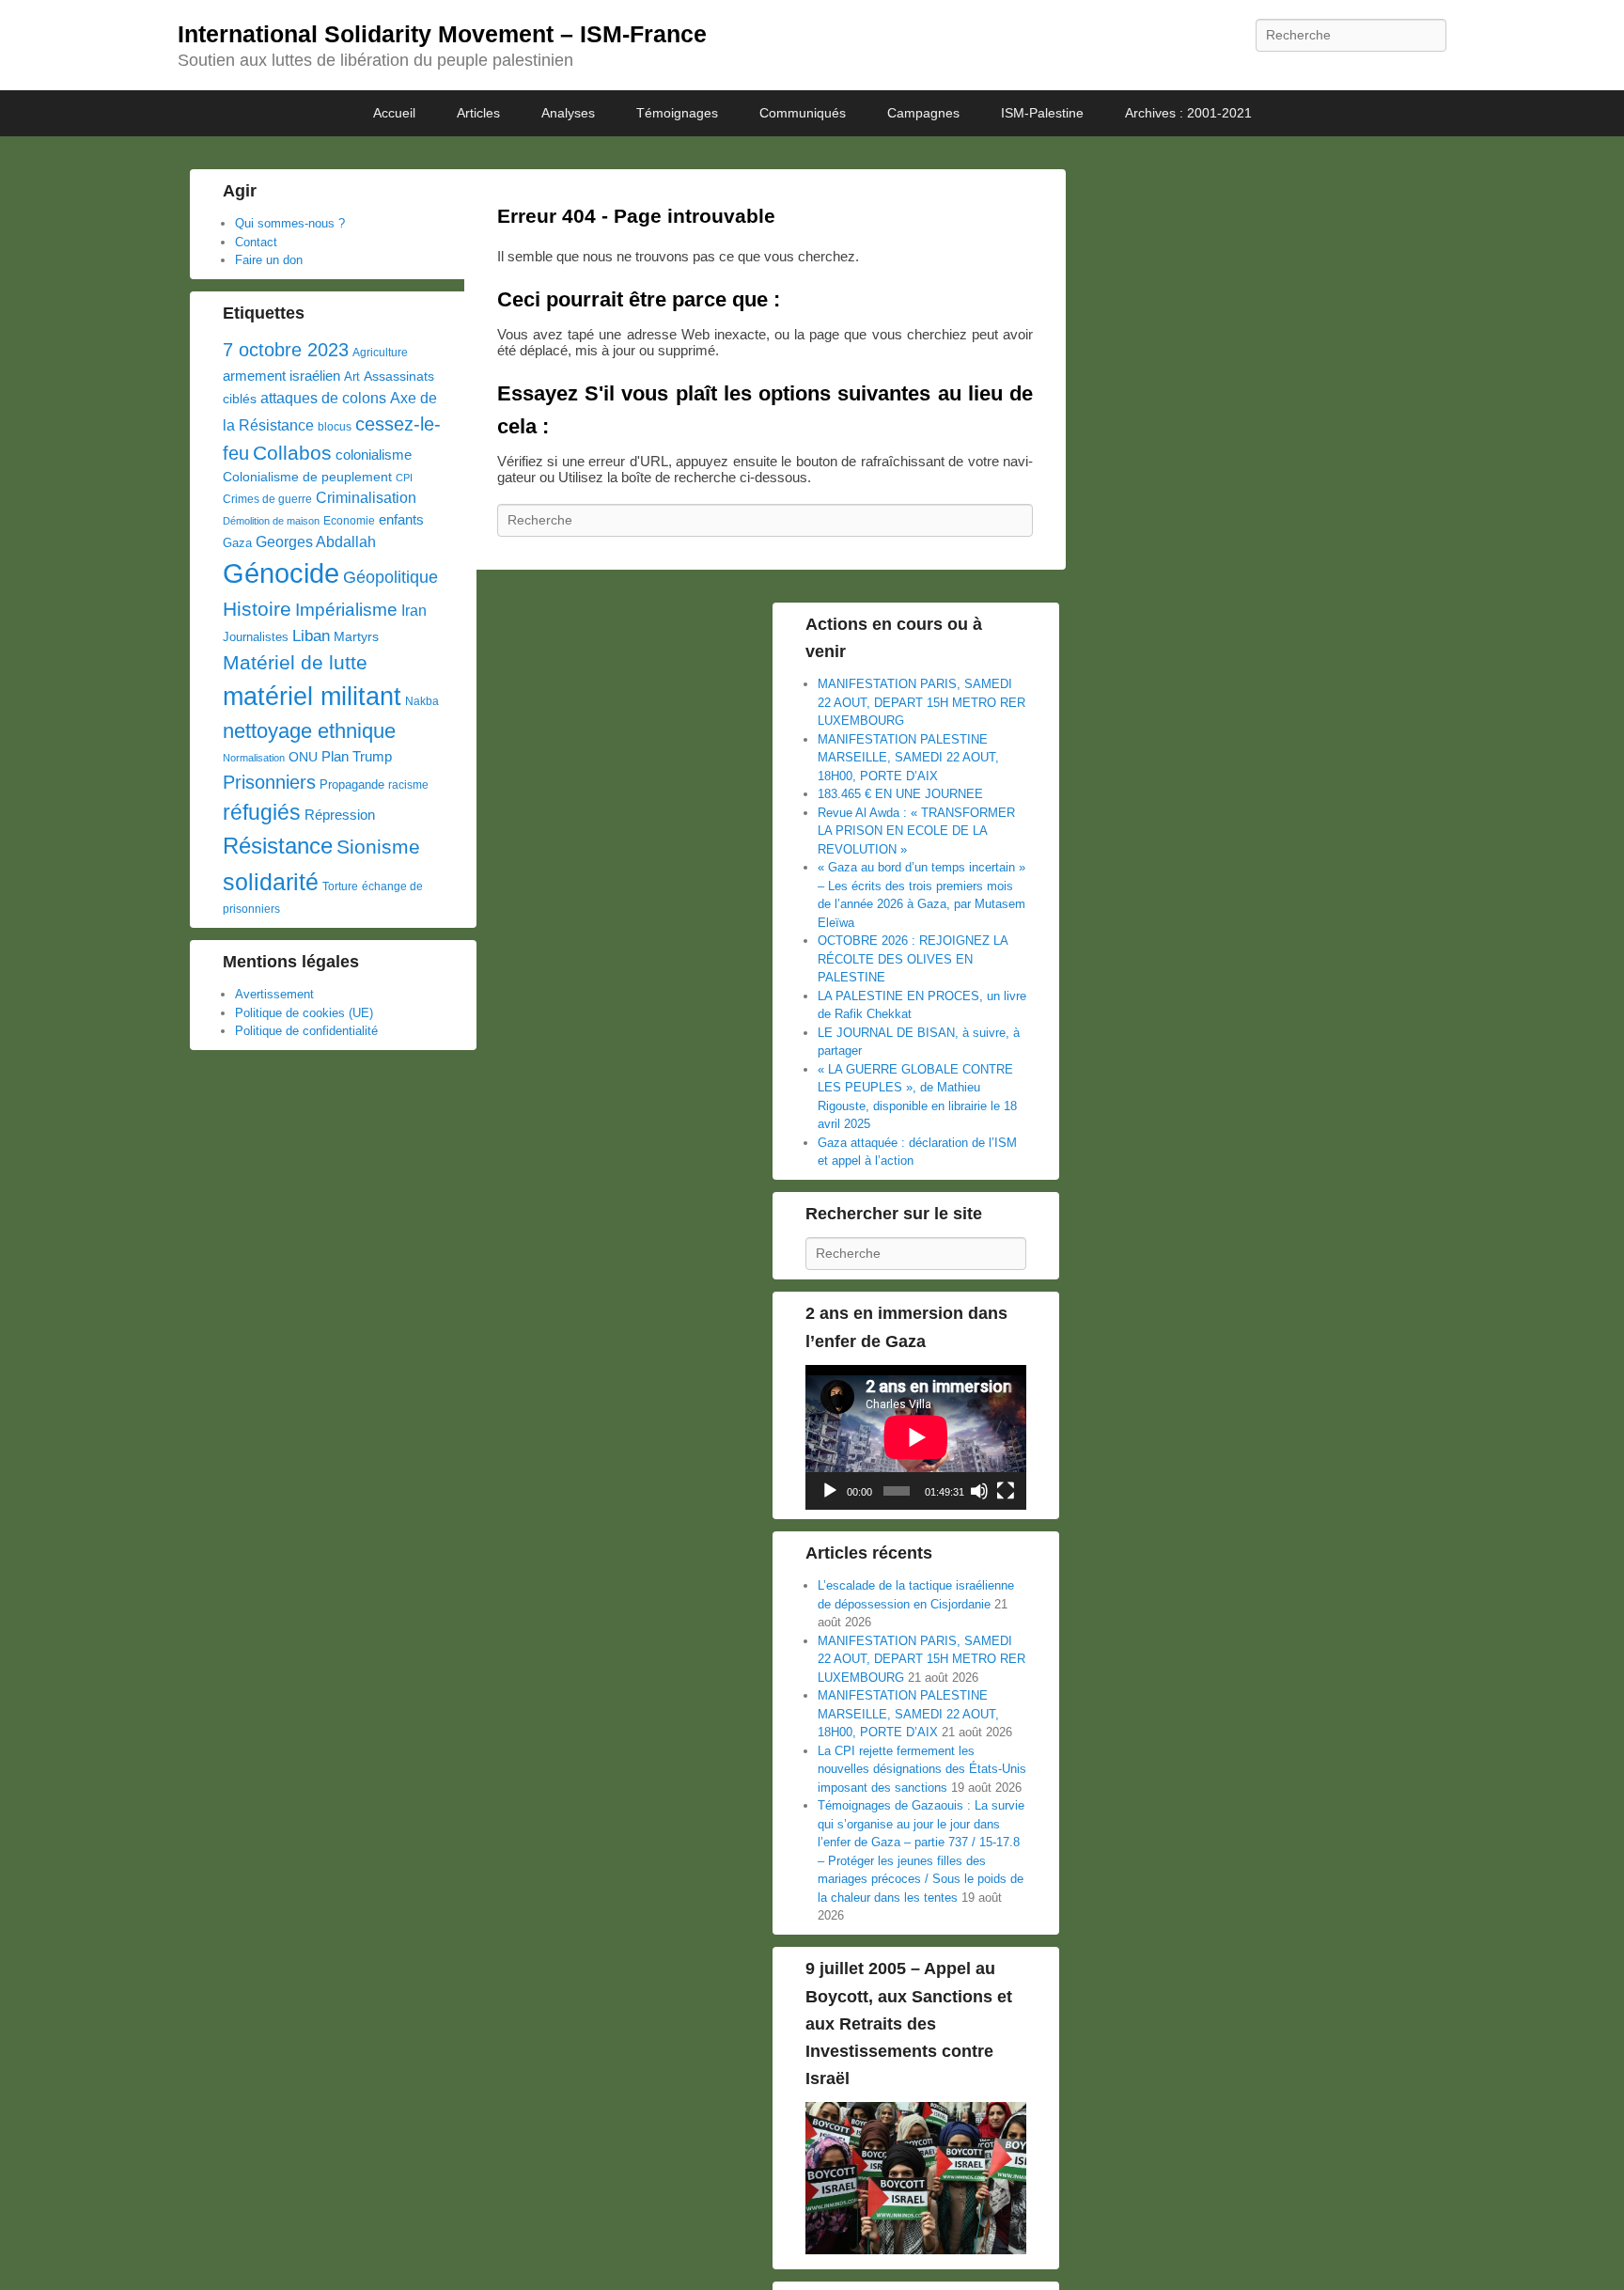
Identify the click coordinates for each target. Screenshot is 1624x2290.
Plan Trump (357, 756)
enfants (401, 520)
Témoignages (677, 113)
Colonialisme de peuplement (307, 477)
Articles (478, 113)
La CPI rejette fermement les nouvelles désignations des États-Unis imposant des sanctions (922, 1769)
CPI (404, 478)
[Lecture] (830, 1491)
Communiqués (803, 113)
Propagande (352, 784)
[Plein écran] (1006, 1491)
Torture (340, 886)
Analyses (568, 113)
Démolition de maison (271, 521)
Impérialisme (346, 610)
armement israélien (281, 376)
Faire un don (269, 260)
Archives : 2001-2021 (1188, 113)
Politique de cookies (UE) (304, 1013)
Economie (349, 521)
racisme (408, 785)
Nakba (422, 701)
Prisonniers (269, 782)
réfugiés (262, 812)
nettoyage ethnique (309, 731)
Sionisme (378, 847)
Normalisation (254, 758)
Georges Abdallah (316, 541)
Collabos (292, 453)
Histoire (257, 609)
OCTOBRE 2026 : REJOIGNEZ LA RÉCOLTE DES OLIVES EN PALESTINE (913, 959)
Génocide (281, 573)
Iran (414, 610)
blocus (335, 427)
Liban (311, 635)
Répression (340, 815)
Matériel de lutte (295, 662)
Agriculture (380, 353)
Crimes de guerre (267, 499)
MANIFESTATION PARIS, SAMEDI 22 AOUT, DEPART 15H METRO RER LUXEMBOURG (921, 702)
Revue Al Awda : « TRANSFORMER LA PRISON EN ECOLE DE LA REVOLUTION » (916, 831)
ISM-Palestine (1042, 113)
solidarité (271, 882)
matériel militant (312, 697)
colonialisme (374, 455)
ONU (303, 757)
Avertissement (274, 994)
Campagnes (923, 113)
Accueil (394, 113)
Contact (256, 242)
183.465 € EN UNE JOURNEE (900, 794)
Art (352, 376)
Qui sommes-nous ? (290, 223)
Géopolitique (390, 577)
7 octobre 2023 (286, 350)
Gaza (237, 543)
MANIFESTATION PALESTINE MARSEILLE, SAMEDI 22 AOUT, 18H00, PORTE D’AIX (908, 758)
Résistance (278, 846)
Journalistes (256, 637)
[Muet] (979, 1491)
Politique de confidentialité (306, 1031)
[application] (916, 1437)
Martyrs (356, 636)
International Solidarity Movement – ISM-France (442, 34)
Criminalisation (366, 498)
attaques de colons (323, 398)
